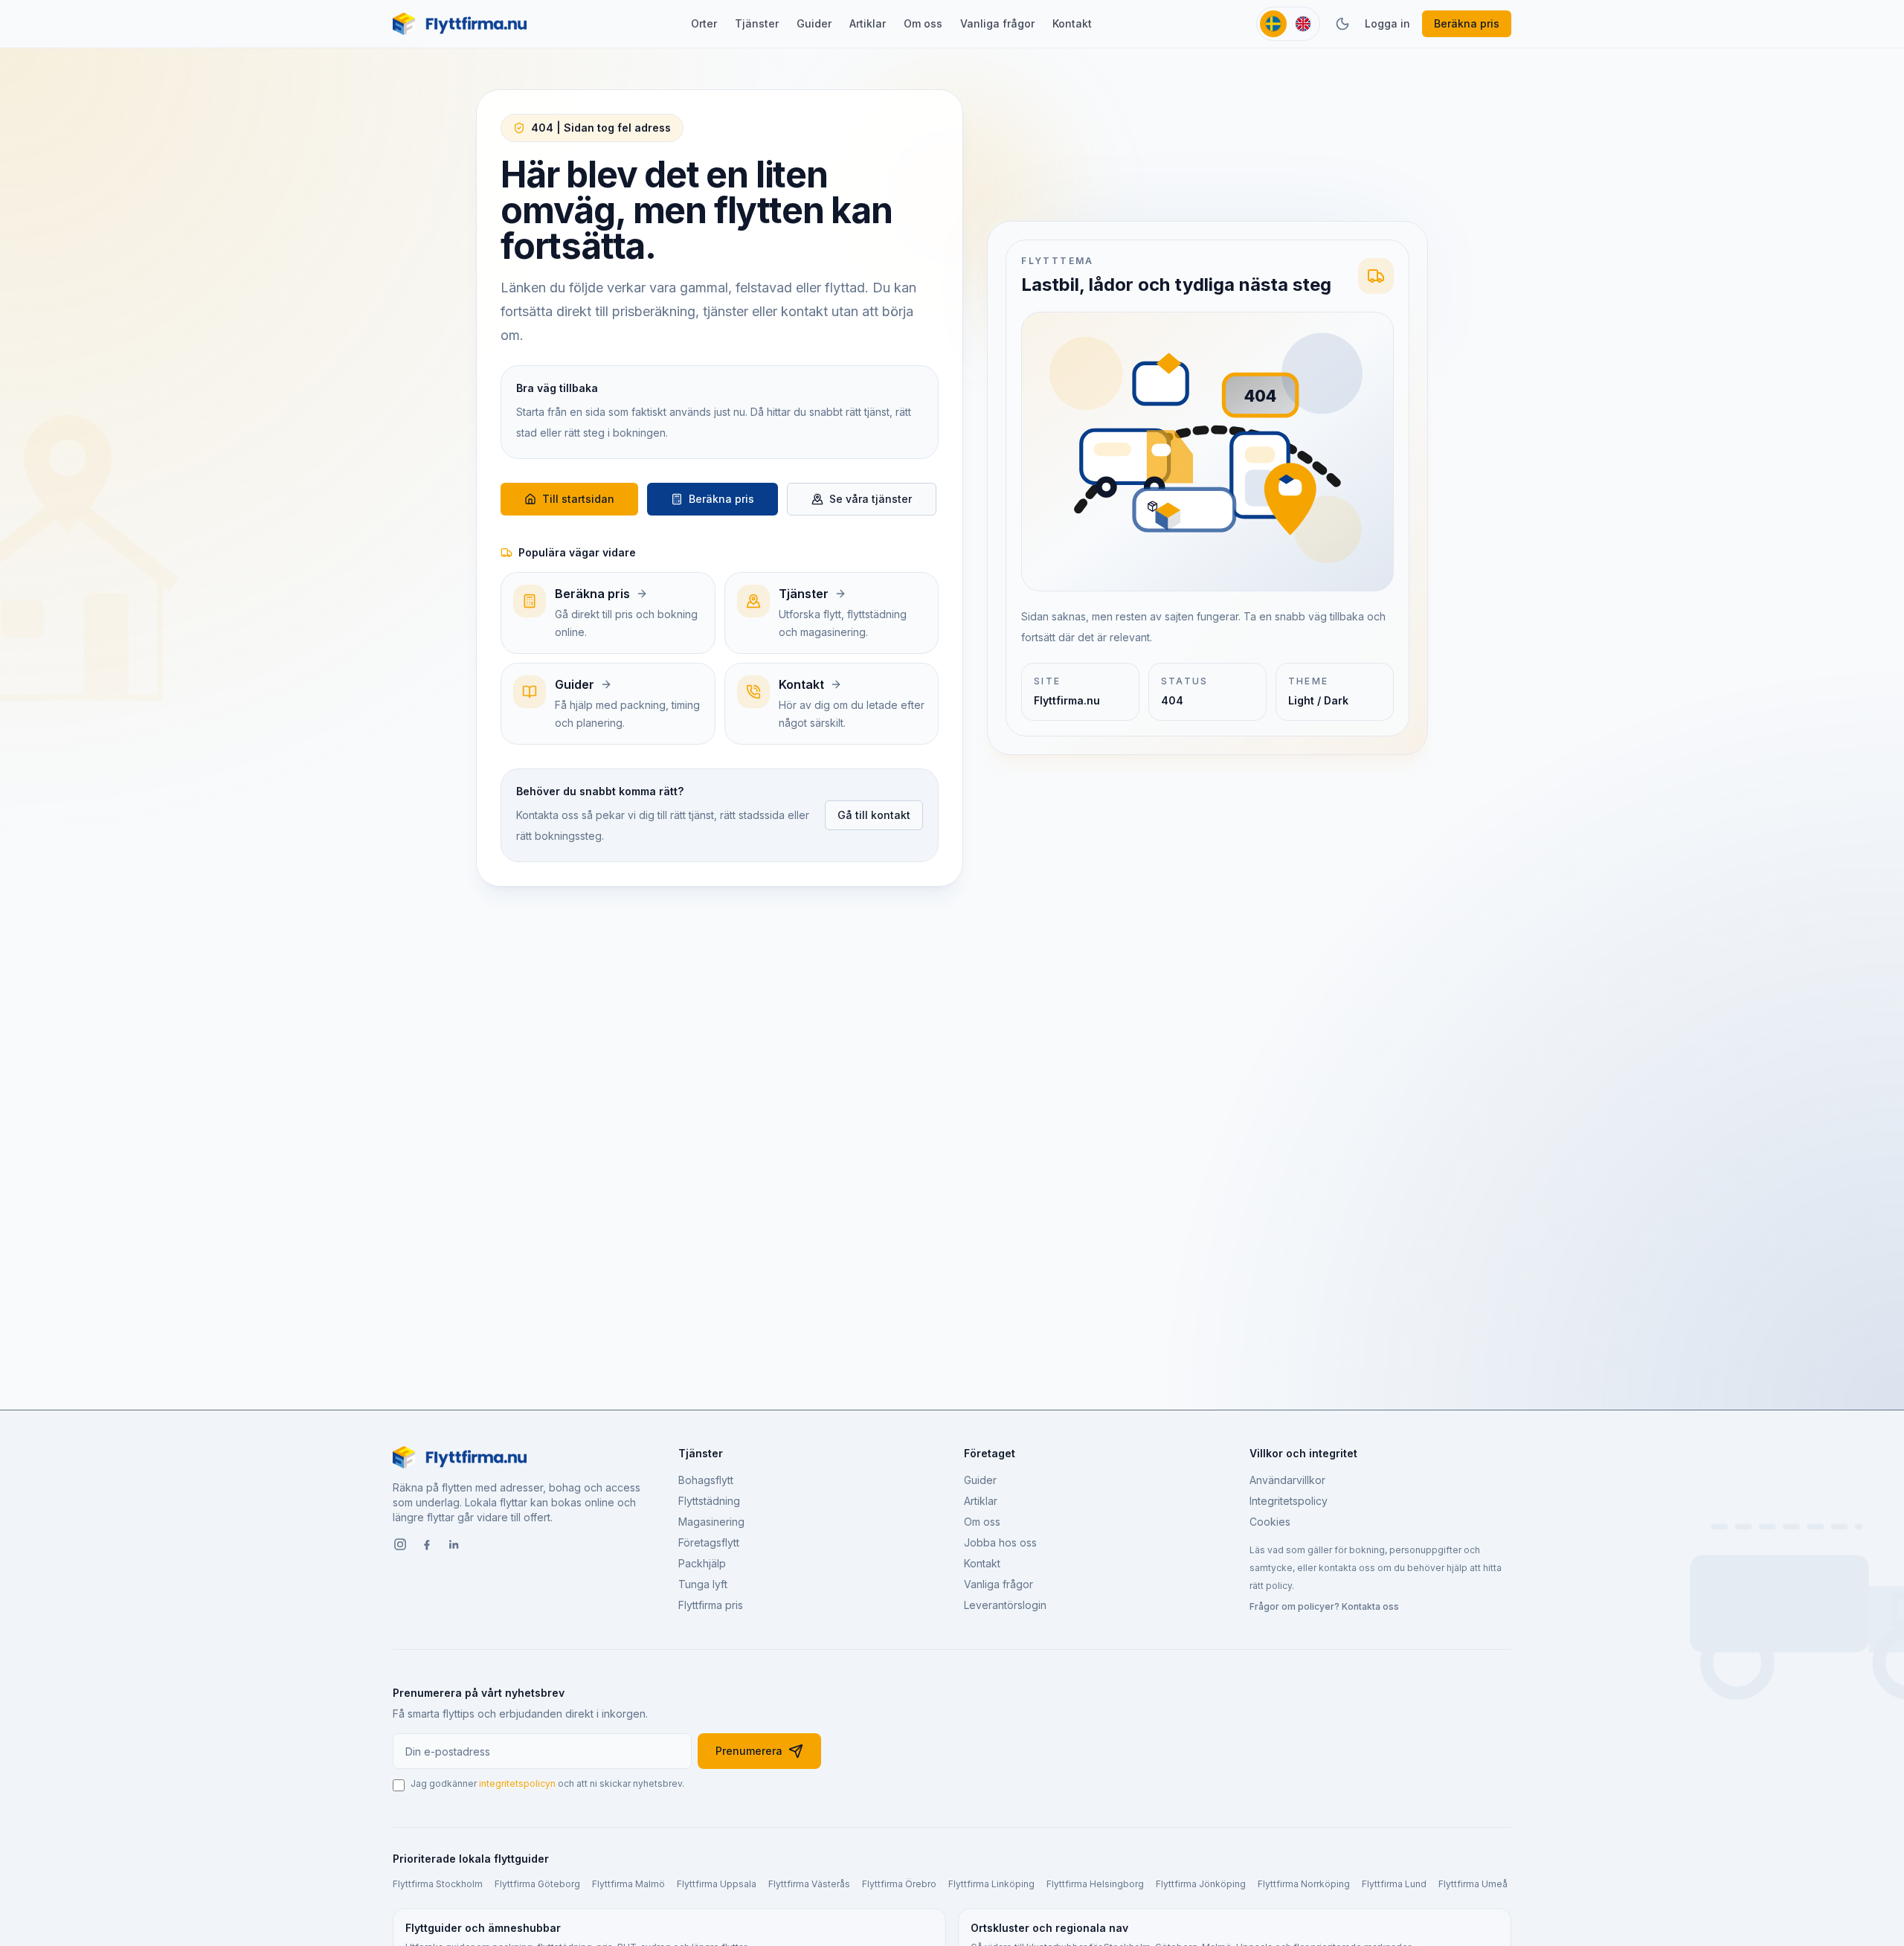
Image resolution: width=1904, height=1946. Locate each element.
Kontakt (1072, 23)
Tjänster (757, 23)
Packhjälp (702, 1563)
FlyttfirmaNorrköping (1304, 1884)
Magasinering (711, 1522)
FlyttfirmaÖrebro (899, 1884)
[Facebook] (427, 1546)
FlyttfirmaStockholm (438, 1884)
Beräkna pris (1467, 23)
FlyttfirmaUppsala (717, 1884)
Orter (704, 23)
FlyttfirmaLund (1394, 1884)
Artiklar (868, 23)
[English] (1303, 24)
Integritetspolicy (1289, 1501)
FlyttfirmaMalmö (628, 1884)
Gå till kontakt (874, 815)
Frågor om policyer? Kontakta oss (1324, 1606)
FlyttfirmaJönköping (1201, 1884)
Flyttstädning (709, 1501)
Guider (814, 23)
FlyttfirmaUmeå (1473, 1884)
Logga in (1387, 23)
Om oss (923, 23)
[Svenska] (1273, 24)
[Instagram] (400, 1546)
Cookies (1270, 1522)
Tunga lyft (703, 1584)
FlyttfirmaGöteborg (537, 1884)
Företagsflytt (709, 1542)
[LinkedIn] (454, 1546)
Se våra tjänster (871, 499)
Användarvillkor (1287, 1480)
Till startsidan (578, 499)
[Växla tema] (1342, 24)
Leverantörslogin (1005, 1605)
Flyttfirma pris (711, 1605)
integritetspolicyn (517, 1783)
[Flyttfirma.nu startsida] (460, 24)
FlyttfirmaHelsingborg (1095, 1884)
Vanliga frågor (997, 23)
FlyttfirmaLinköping (991, 1884)
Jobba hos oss (1000, 1542)
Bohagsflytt (706, 1480)
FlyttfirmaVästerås (809, 1884)
